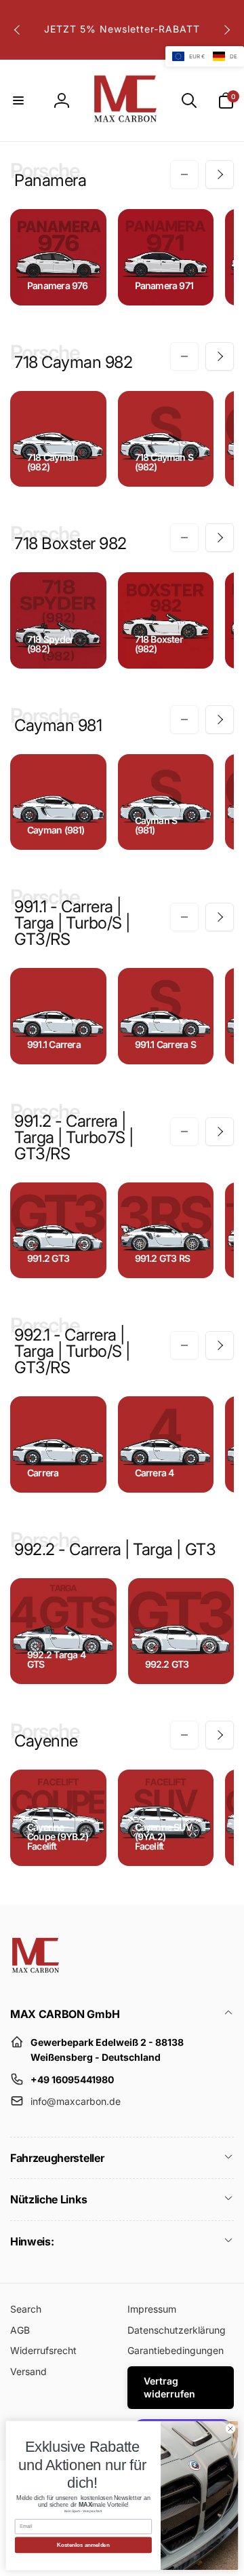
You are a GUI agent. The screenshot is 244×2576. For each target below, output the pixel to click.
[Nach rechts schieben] (226, 30)
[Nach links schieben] (18, 30)
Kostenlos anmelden (83, 2545)
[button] (18, 100)
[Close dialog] (230, 2428)
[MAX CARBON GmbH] (36, 1978)
